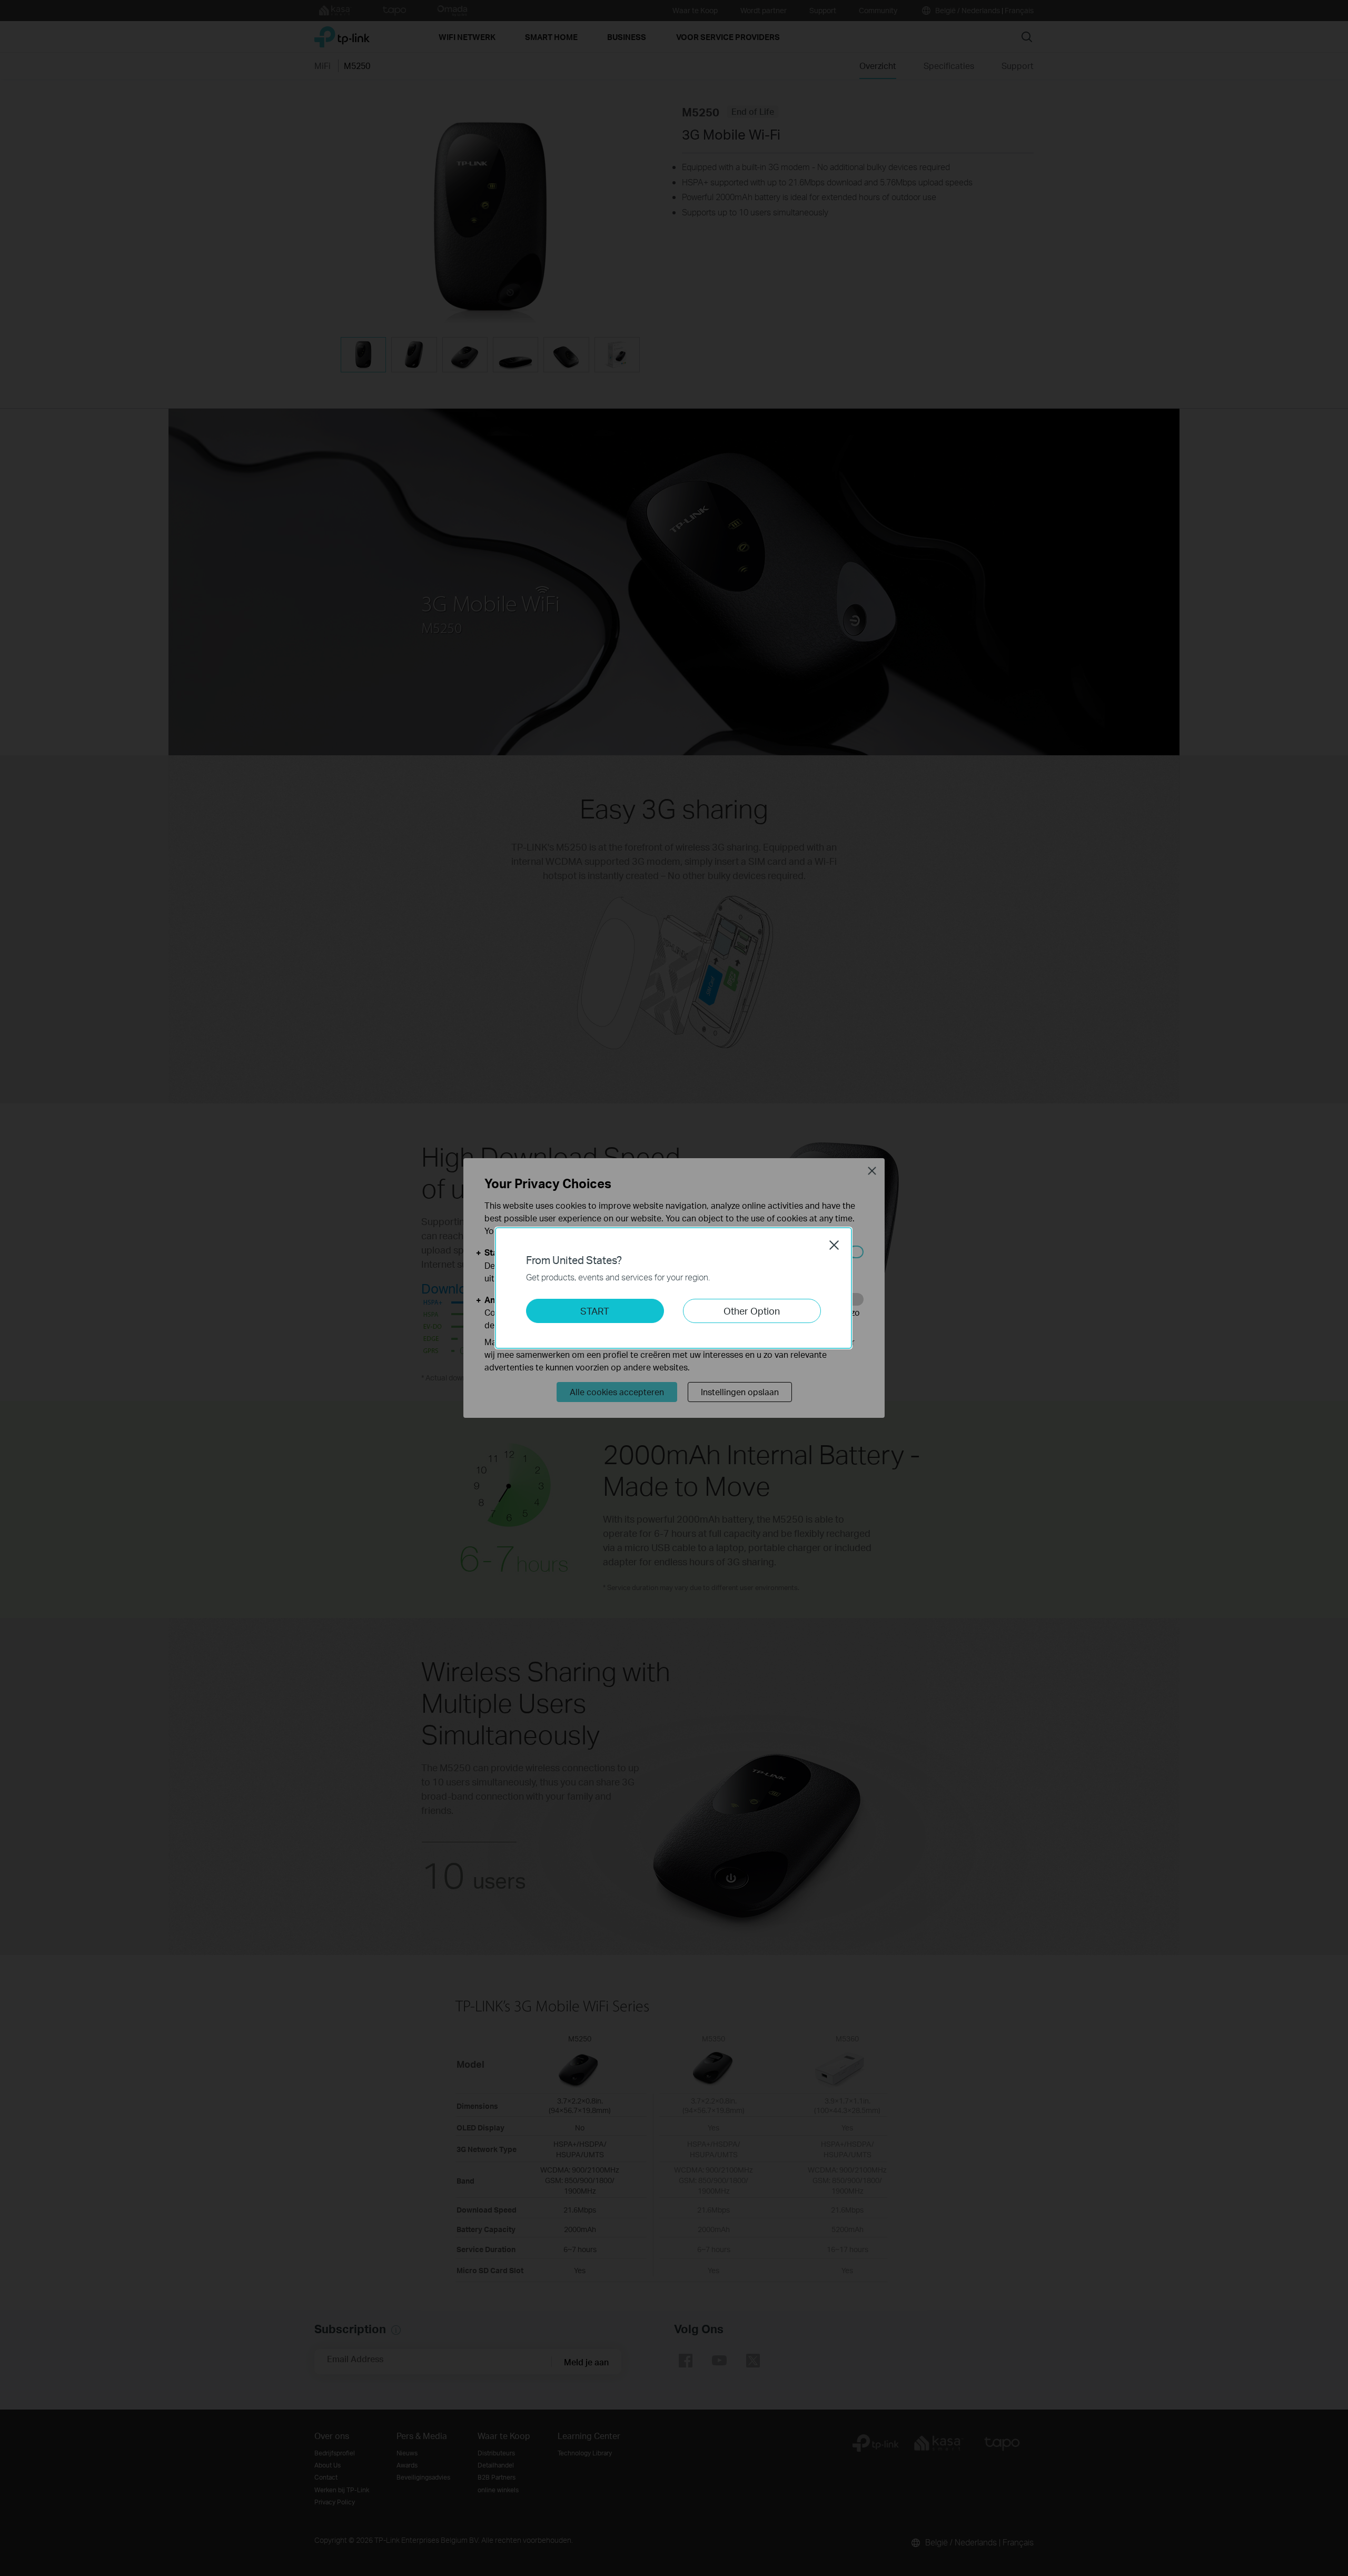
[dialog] (674, 1288)
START (595, 1311)
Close (834, 1245)
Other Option (752, 1311)
